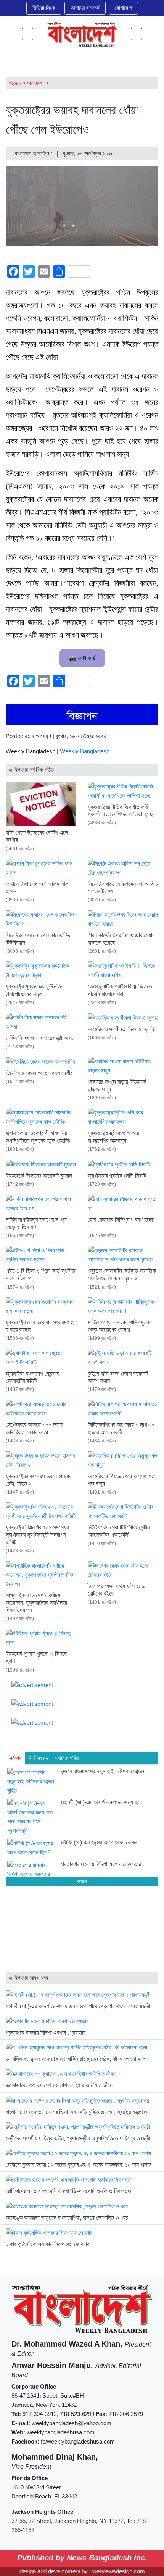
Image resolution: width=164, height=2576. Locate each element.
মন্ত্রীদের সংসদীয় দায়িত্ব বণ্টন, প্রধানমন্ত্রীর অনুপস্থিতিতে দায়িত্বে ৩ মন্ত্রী (78, 2138)
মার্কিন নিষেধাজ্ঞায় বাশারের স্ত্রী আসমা (41, 1038)
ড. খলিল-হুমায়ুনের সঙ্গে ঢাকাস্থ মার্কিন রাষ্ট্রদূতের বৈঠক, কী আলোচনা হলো (76, 2059)
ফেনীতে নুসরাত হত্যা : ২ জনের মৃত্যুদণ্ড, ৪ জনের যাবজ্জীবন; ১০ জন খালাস (79, 2165)
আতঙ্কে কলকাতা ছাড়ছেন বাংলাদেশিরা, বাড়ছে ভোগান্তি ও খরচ (67, 2218)
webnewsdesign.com (119, 2571)
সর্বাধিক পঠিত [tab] (67, 1758)
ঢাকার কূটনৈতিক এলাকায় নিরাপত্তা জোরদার (47, 2244)
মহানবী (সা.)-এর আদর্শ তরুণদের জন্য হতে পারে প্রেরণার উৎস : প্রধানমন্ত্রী (78, 2006)
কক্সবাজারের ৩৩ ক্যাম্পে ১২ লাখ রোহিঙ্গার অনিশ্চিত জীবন (59, 2085)
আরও (82, 1881)
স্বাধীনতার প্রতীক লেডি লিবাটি (117, 1176)
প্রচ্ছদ (15, 83)
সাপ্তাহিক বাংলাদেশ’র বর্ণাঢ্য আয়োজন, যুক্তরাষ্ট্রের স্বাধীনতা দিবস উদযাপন (36, 1603)
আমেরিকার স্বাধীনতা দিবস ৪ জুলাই (121, 1029)
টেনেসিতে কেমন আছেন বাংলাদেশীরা (40, 1073)
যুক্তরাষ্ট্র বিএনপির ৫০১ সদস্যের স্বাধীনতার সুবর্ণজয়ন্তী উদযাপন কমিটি (37, 1535)
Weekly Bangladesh (85, 751)
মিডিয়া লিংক (44, 8)
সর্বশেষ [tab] (15, 1758)
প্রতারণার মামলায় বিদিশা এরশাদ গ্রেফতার (46, 2033)
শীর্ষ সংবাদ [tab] (38, 1758)
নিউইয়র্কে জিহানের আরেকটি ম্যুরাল (39, 1176)
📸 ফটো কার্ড (82, 658)
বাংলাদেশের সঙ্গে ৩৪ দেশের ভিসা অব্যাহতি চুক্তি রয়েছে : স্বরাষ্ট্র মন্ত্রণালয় (78, 2112)
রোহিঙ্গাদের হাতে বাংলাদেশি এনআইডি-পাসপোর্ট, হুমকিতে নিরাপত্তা (69, 2191)
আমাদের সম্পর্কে (85, 8)
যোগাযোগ (123, 8)
